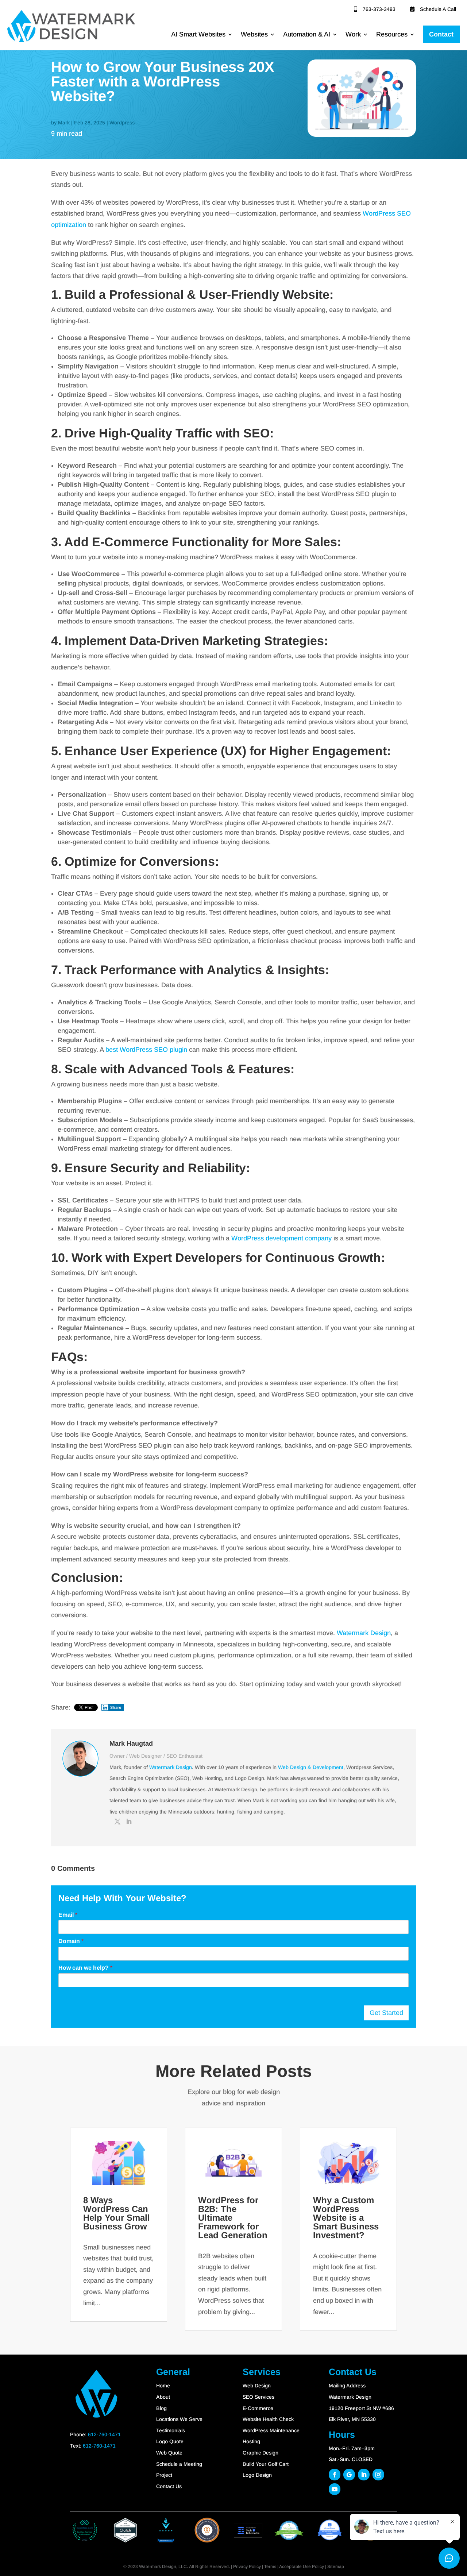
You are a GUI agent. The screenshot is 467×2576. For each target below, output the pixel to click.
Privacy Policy (247, 2567)
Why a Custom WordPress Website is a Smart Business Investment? (346, 2218)
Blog (161, 2408)
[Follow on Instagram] (378, 2475)
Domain (71, 1941)
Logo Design (257, 2475)
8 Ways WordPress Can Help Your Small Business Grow (117, 2213)
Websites (254, 34)
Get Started (386, 2013)
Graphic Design (260, 2453)
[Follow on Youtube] (335, 2489)
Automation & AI (307, 34)
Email (68, 1915)
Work (353, 34)
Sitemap (336, 2567)
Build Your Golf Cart (266, 2464)
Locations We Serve (179, 2419)
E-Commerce (258, 2408)
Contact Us (169, 2486)
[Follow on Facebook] (335, 2475)
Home (163, 2386)
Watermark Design (364, 1633)
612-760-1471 (104, 2434)
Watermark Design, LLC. (163, 2567)
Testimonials (171, 2430)
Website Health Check (268, 2419)
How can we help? (85, 1968)
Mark (64, 123)
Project (164, 2475)
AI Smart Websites (198, 34)
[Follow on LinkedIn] (364, 2475)
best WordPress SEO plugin (146, 1050)
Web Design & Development (311, 1767)
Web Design (257, 2386)
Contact (441, 34)
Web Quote (169, 2453)
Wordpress (122, 123)
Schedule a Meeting (179, 2464)
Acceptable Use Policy (302, 2567)
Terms (270, 2567)
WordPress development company (281, 1238)
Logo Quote (170, 2441)
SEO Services (258, 2397)
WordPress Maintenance (271, 2430)
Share (116, 1707)
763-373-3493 (379, 9)
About (163, 2397)
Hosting (251, 2441)
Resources (392, 34)
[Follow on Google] (349, 2475)
